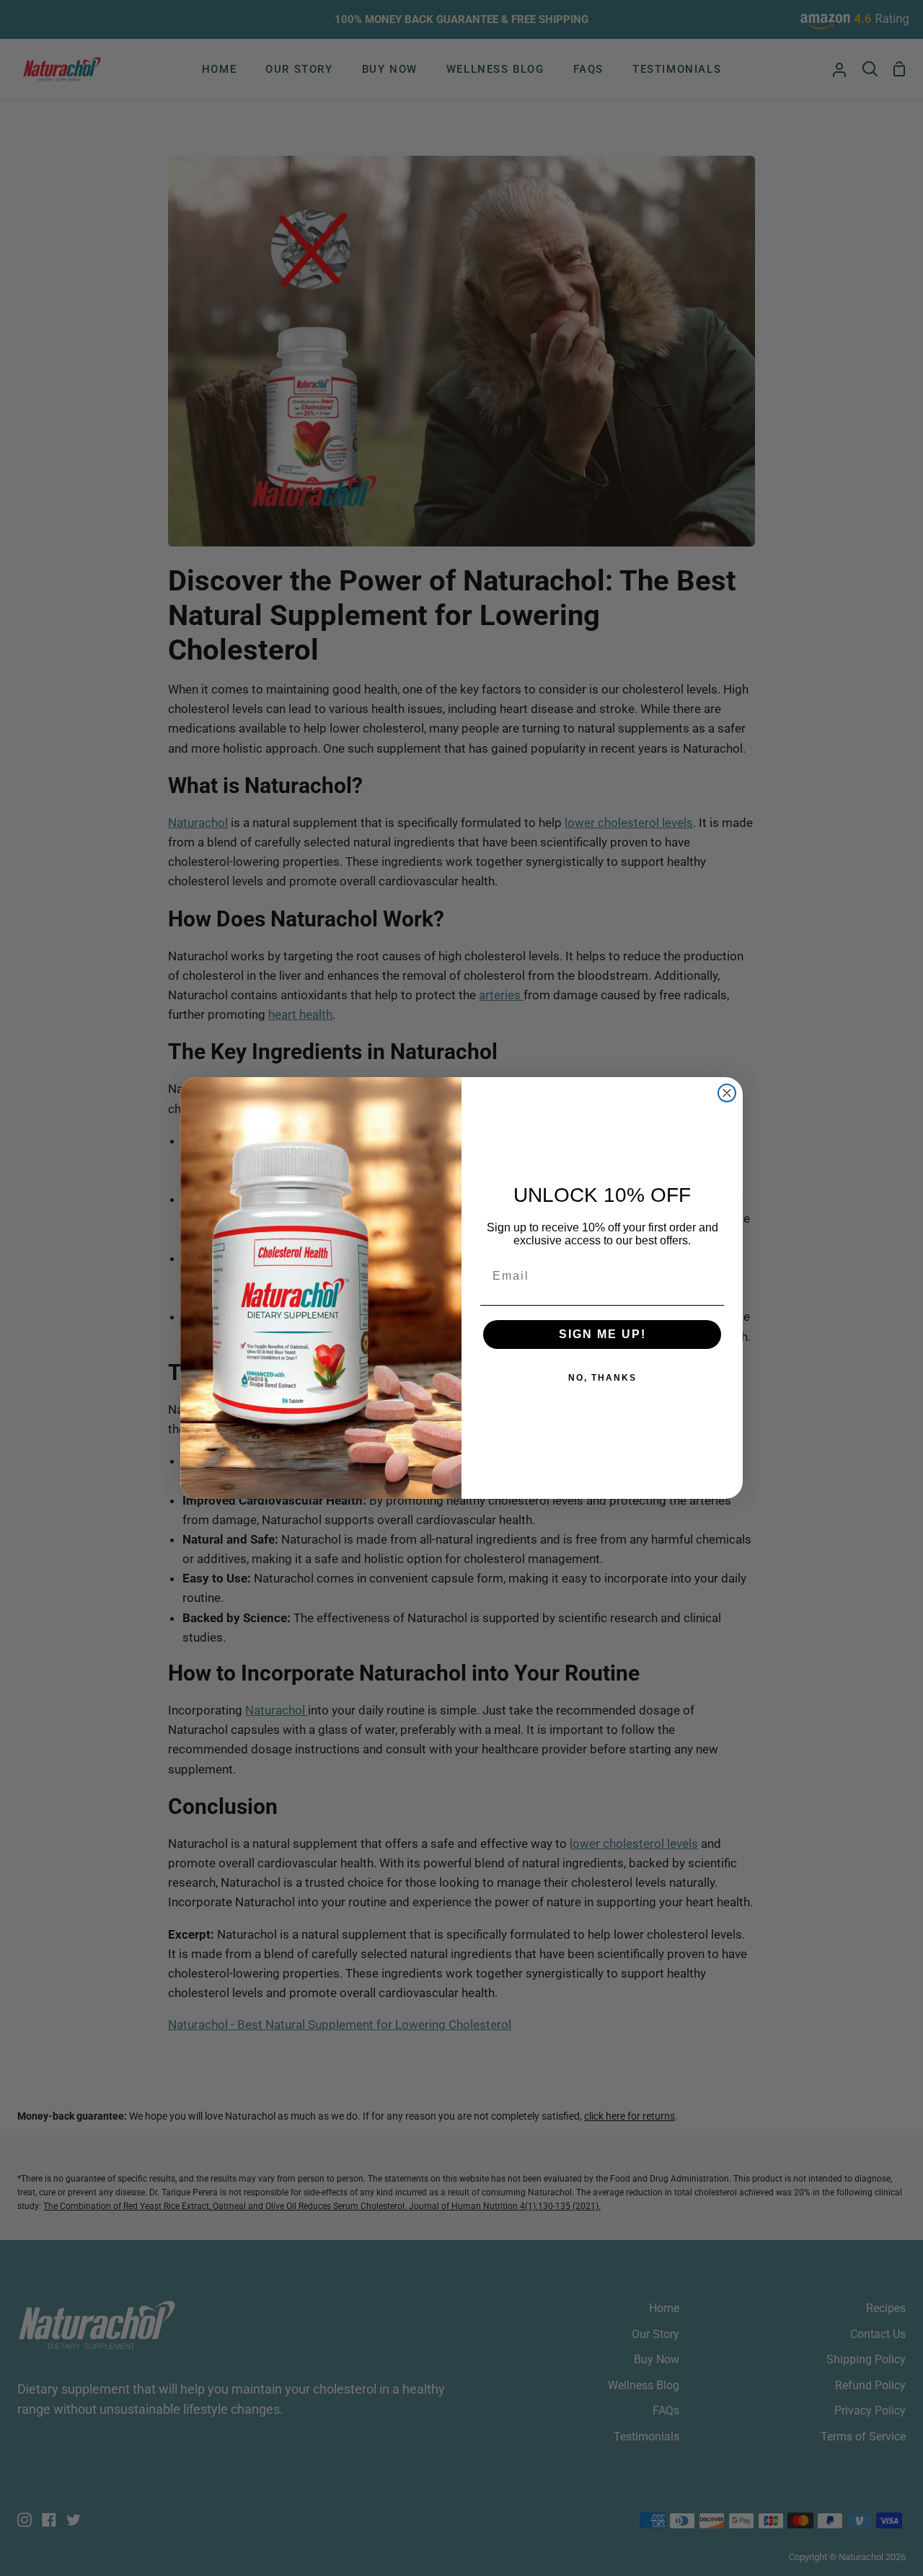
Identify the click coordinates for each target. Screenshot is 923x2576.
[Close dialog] (727, 1093)
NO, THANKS (602, 1378)
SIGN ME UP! (602, 1334)
